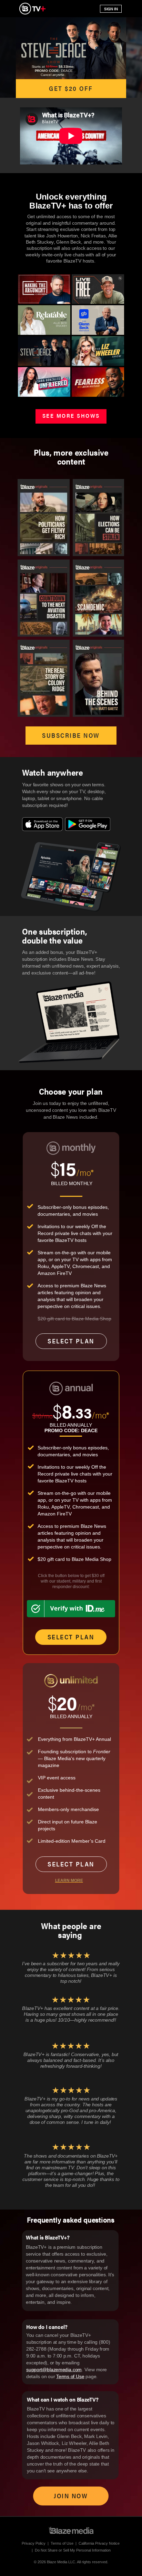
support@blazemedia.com (54, 2370)
